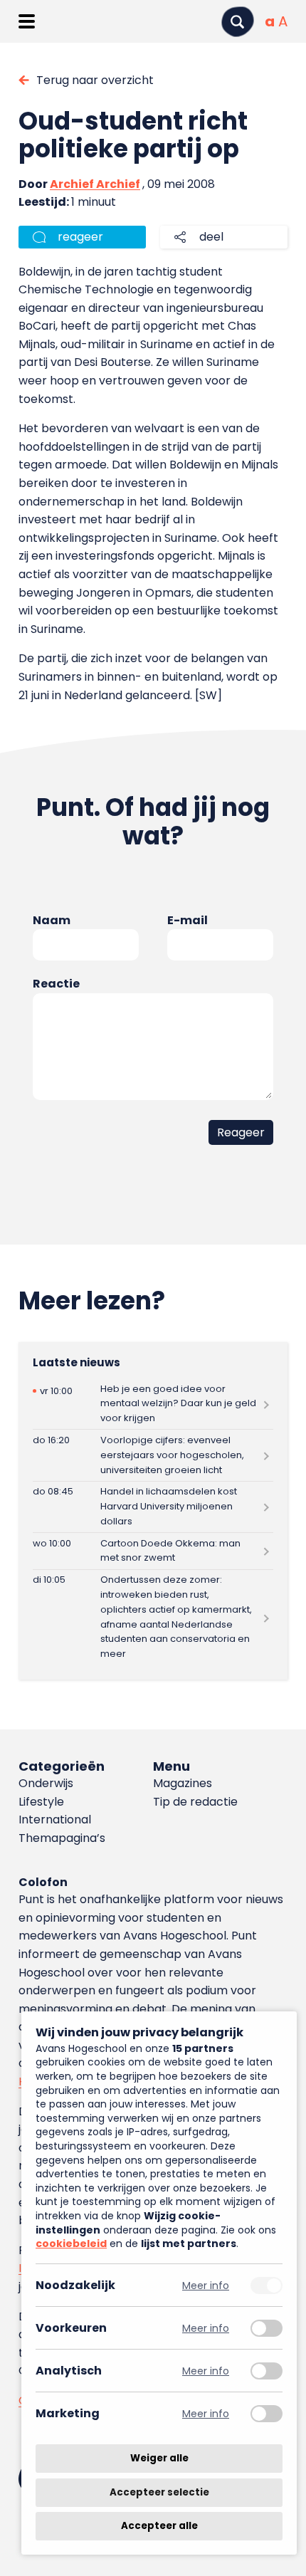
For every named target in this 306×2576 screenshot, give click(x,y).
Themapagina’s (62, 1838)
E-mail (188, 920)
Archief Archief (95, 184)
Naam (52, 920)
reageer (80, 237)
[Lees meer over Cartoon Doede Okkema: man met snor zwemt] (153, 1551)
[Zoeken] (238, 22)
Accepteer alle (159, 2526)
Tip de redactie (195, 1802)
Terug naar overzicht (95, 80)
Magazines (183, 1783)
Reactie (56, 984)
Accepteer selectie (159, 2492)
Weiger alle (159, 2458)
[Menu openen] (27, 21)
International (55, 1820)
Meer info (206, 2285)
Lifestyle (41, 1802)
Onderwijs (46, 1783)
